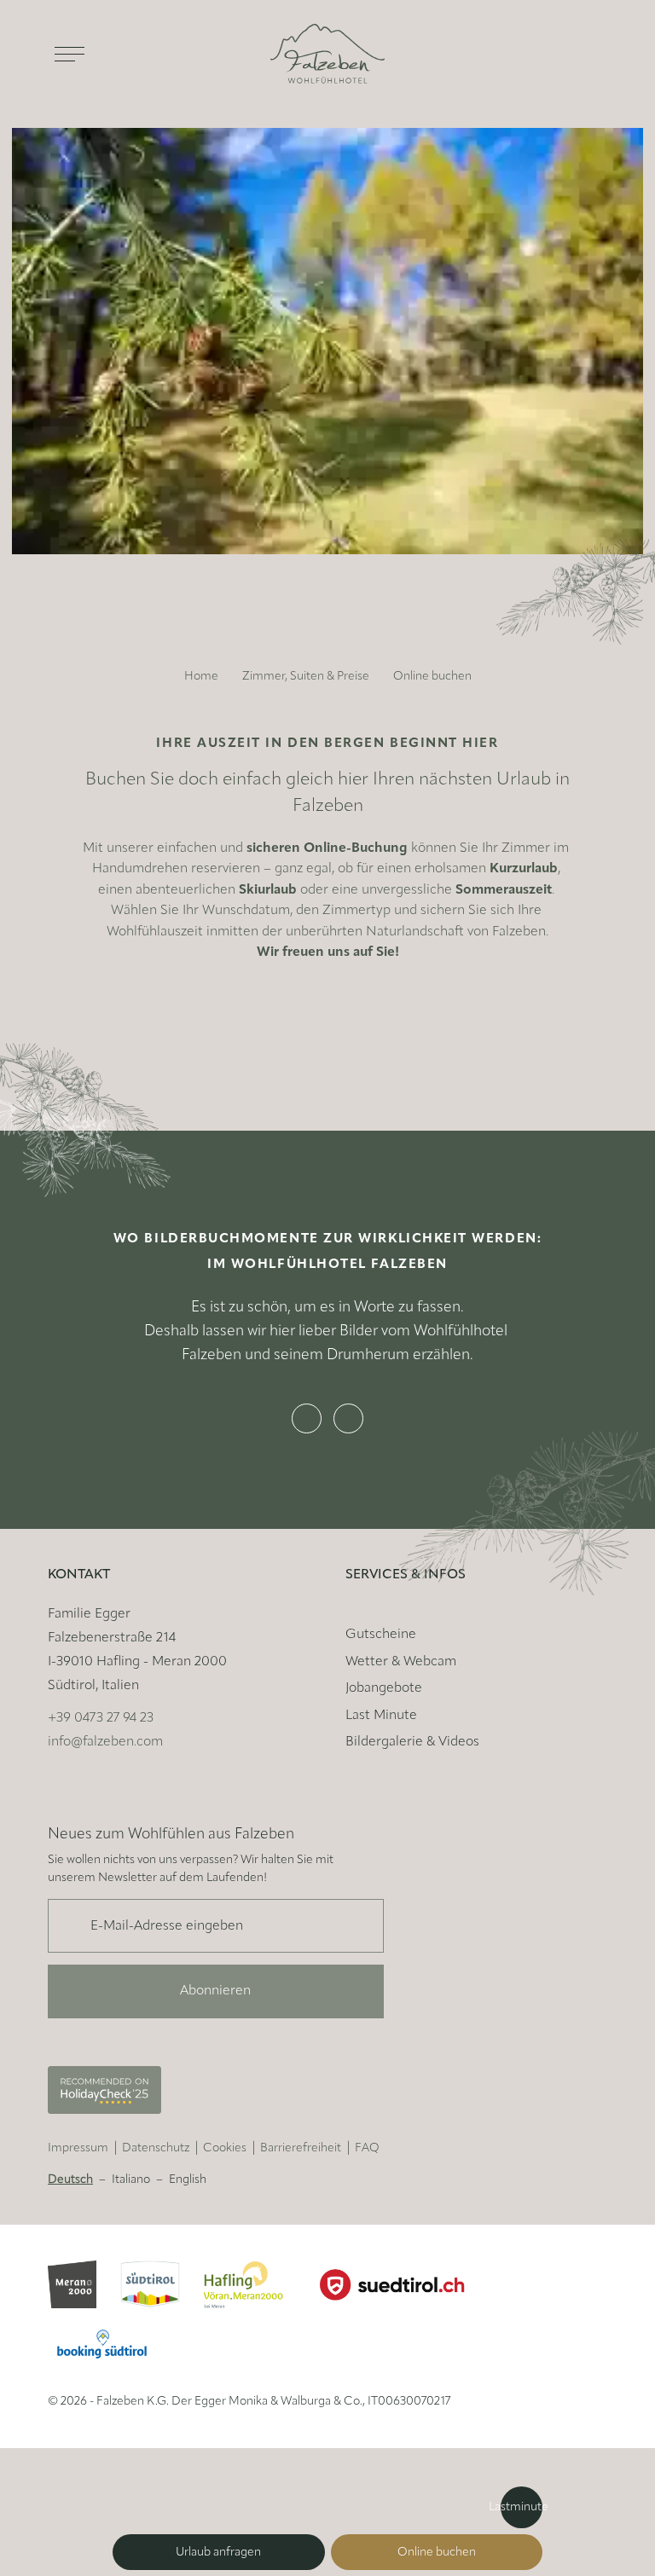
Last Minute (381, 1716)
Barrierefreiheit (301, 2148)
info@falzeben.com (105, 1742)
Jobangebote (384, 1688)
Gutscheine (381, 1635)
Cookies (225, 2148)
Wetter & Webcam (401, 1662)
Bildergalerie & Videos (412, 1742)
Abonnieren (215, 1991)
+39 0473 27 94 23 (101, 1718)
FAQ (367, 2148)
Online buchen (437, 2553)
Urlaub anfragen (218, 2553)
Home (201, 677)
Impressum (78, 2148)
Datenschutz (156, 2148)
